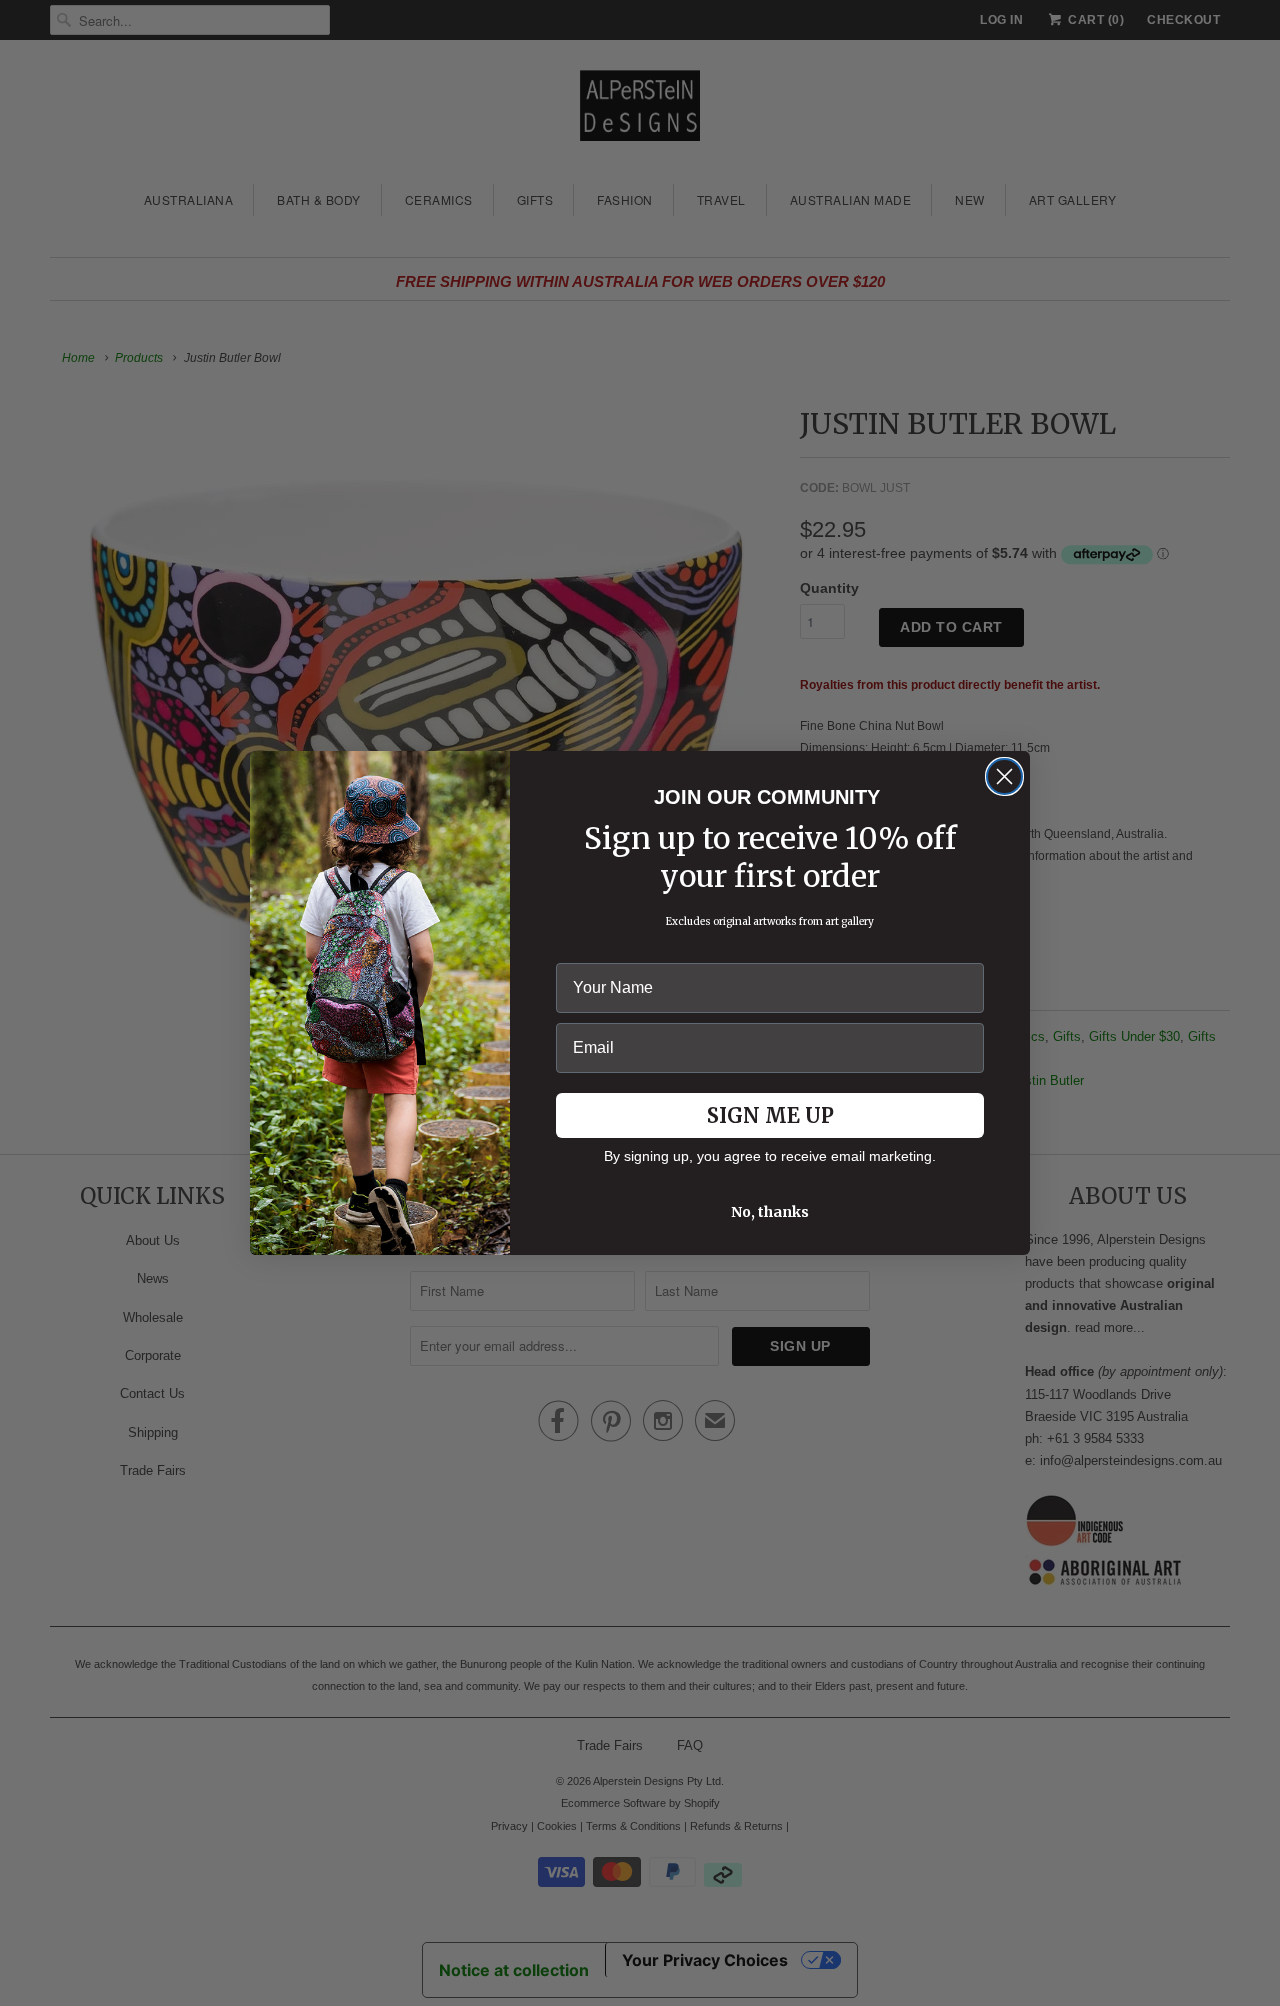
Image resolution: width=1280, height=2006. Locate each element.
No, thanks (770, 1212)
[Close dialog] (1004, 776)
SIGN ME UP (770, 1115)
